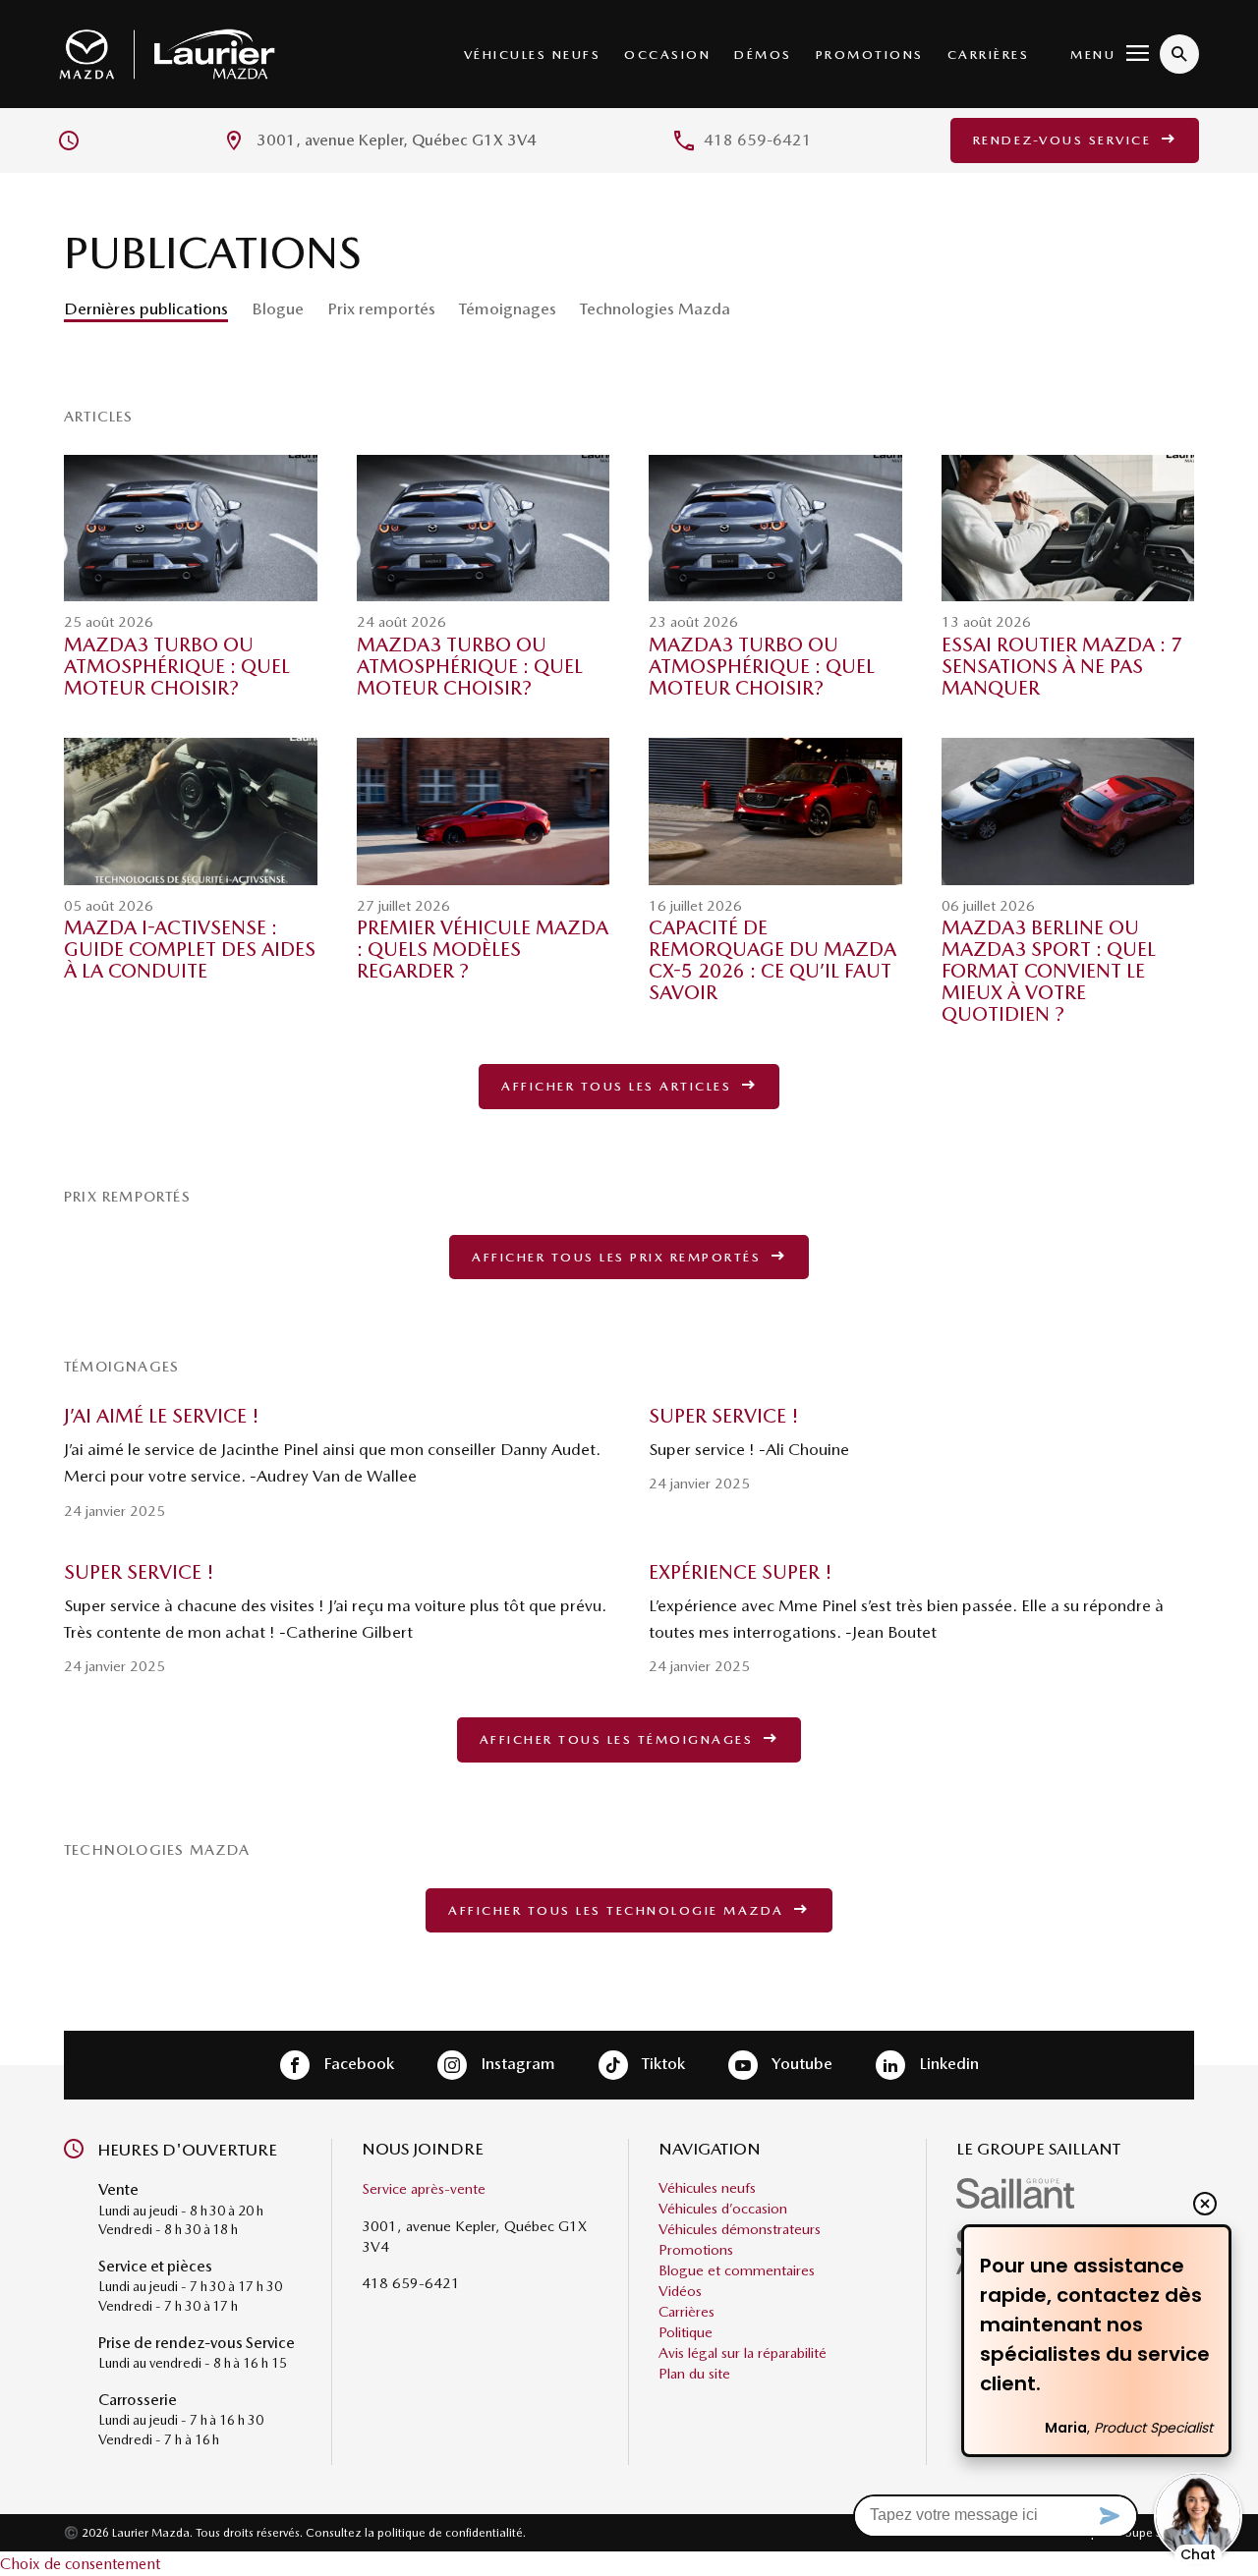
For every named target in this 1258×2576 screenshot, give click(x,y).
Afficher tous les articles (619, 1086)
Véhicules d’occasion (723, 2210)
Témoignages (508, 308)
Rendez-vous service (1065, 140)
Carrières (989, 55)
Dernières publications (146, 308)
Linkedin (947, 2063)
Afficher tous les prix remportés (619, 1257)
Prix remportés (381, 308)
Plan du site (694, 2375)
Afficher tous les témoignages (619, 1739)
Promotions (870, 55)
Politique (686, 2333)
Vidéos (680, 2292)
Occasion (667, 55)
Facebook (357, 2063)
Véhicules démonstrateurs (740, 2230)
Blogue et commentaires (737, 2271)
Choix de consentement (80, 2564)
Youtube (800, 2063)
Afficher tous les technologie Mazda (619, 1910)
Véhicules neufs (533, 55)
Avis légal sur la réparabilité (743, 2354)
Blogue (278, 308)
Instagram (516, 2063)
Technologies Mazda (655, 308)
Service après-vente (424, 2190)
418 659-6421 (758, 140)
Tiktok (661, 2063)
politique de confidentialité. (452, 2533)
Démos (763, 55)
